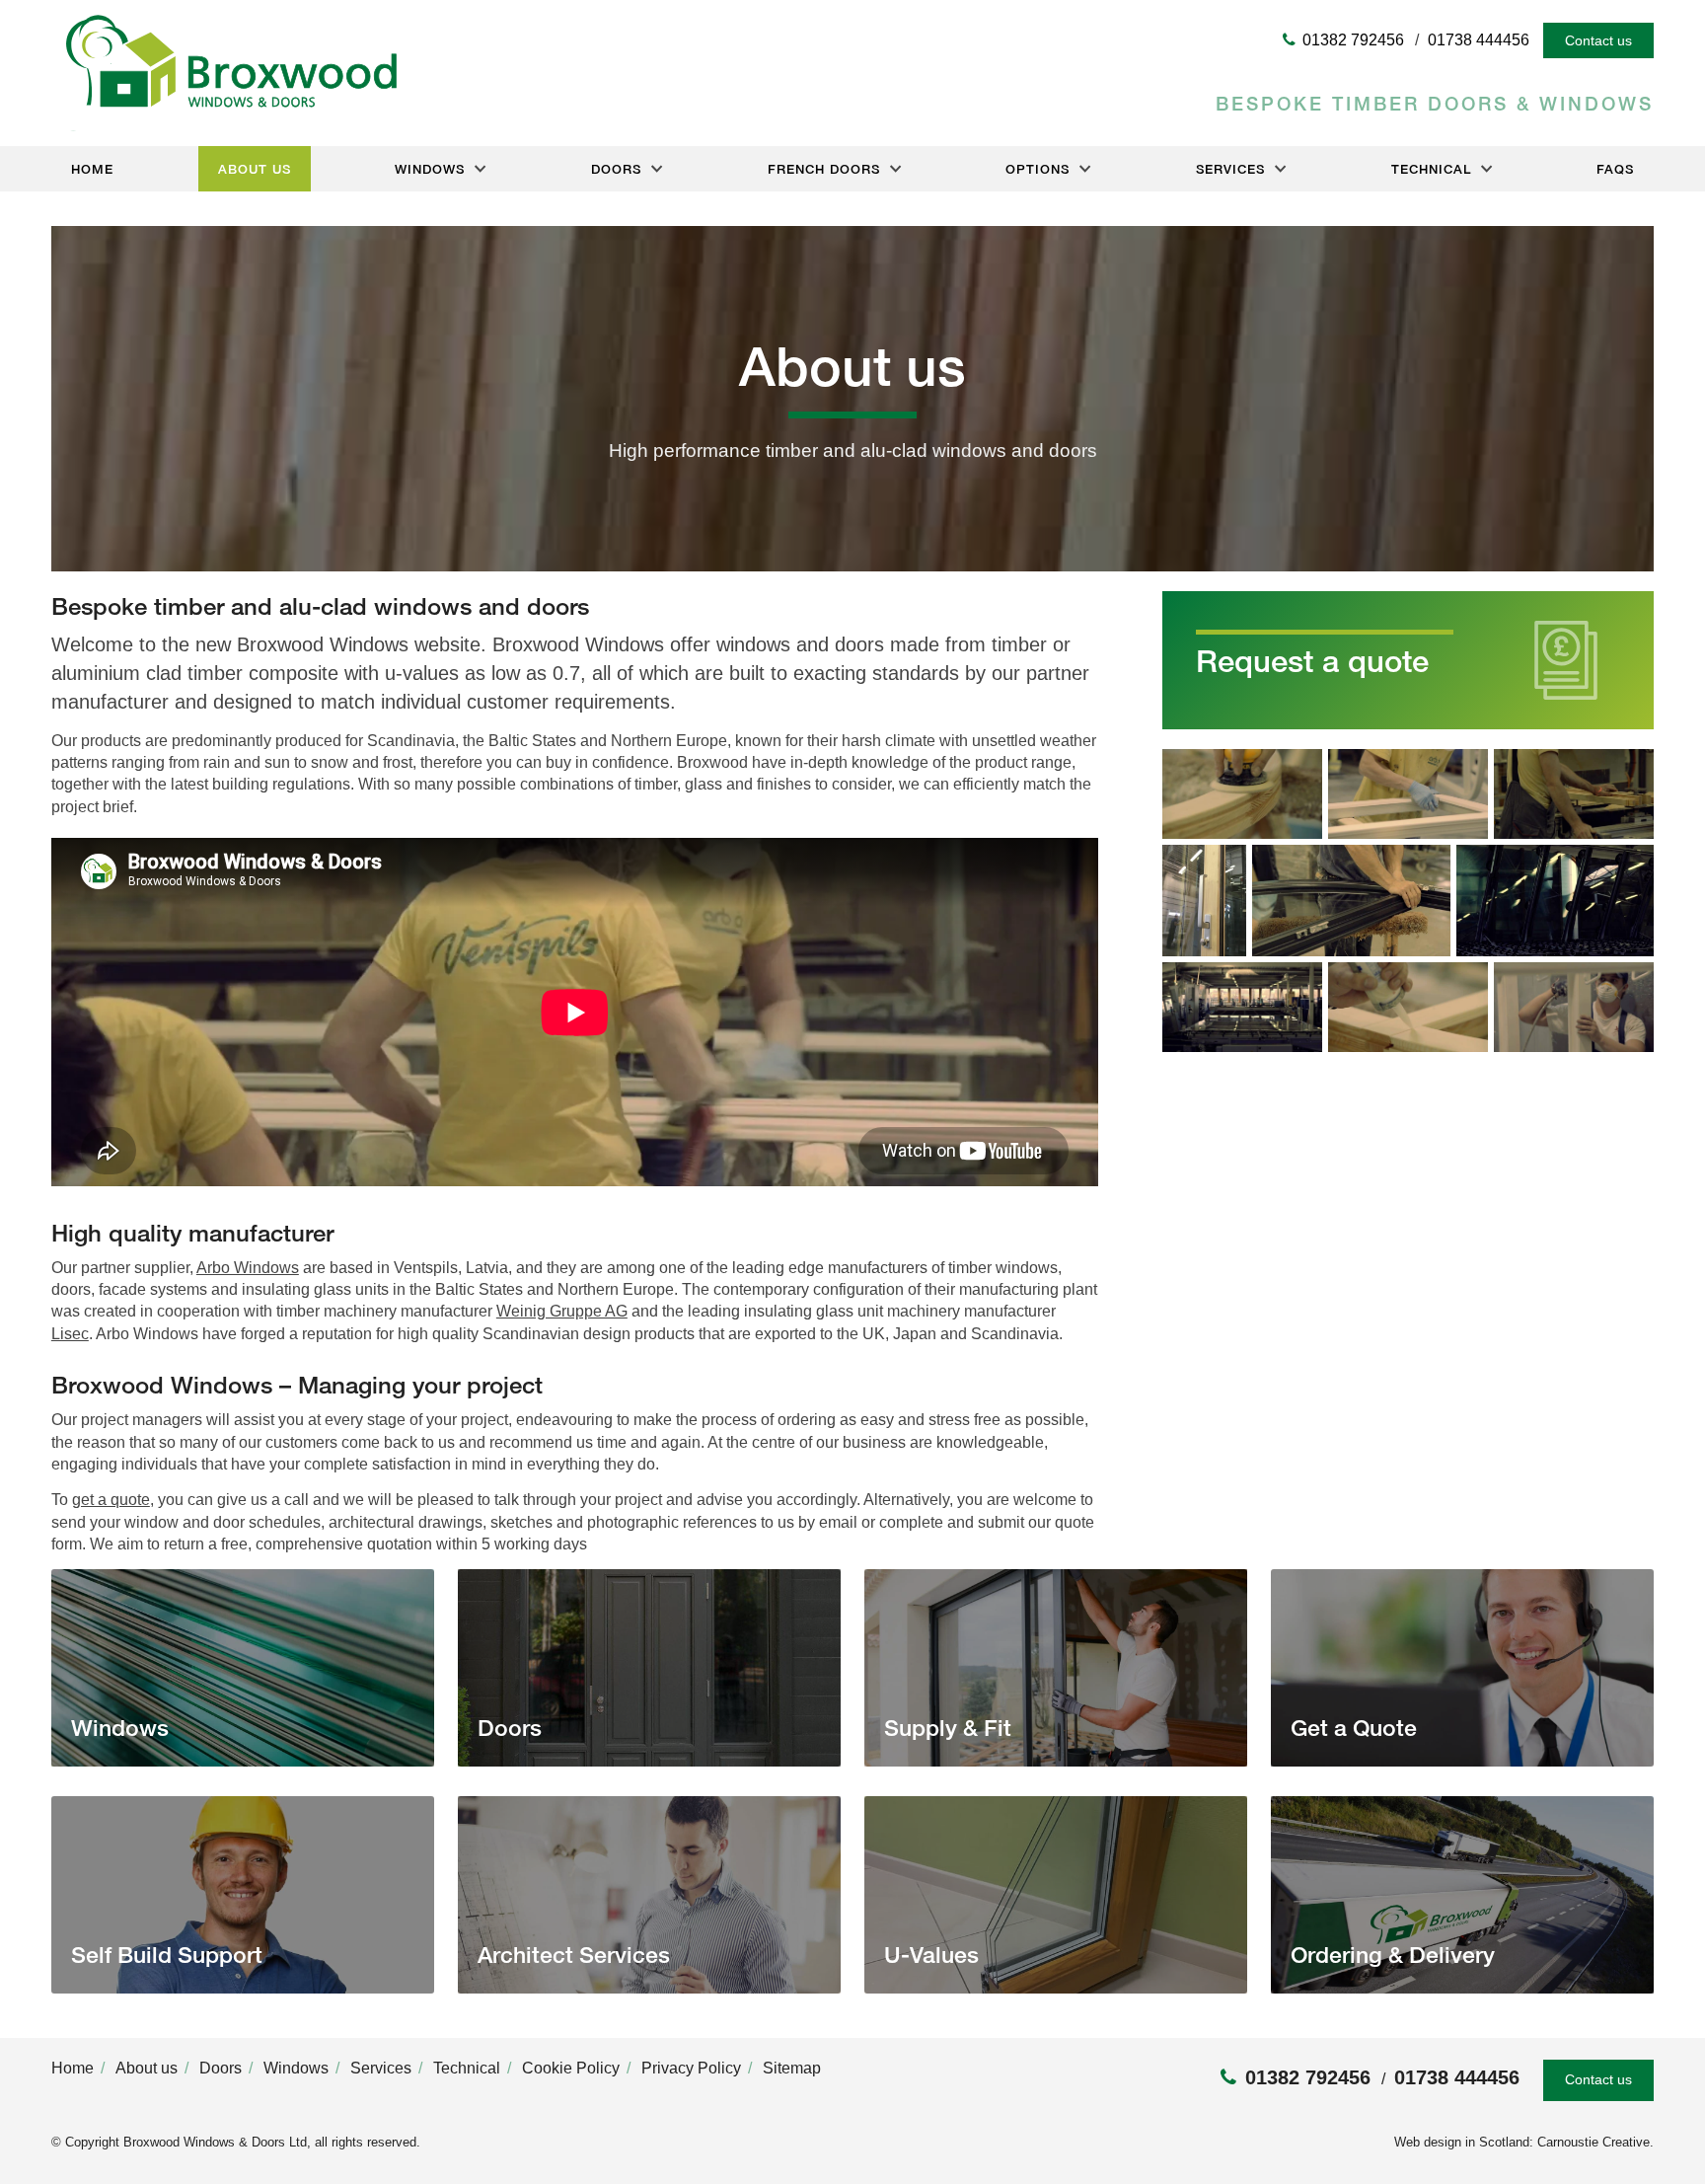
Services (1230, 169)
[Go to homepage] (224, 126)
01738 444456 (1479, 40)
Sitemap (792, 2068)
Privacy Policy (691, 2068)
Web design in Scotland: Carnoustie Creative (1522, 2142)
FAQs (1615, 169)
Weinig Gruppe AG (562, 1311)
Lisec (70, 1334)
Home (92, 169)
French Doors (824, 169)
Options (1038, 169)
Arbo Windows (248, 1268)
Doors (616, 169)
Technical (1431, 169)
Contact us (1598, 40)
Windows (430, 169)
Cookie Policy (571, 2068)
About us (255, 169)
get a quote (111, 1500)
